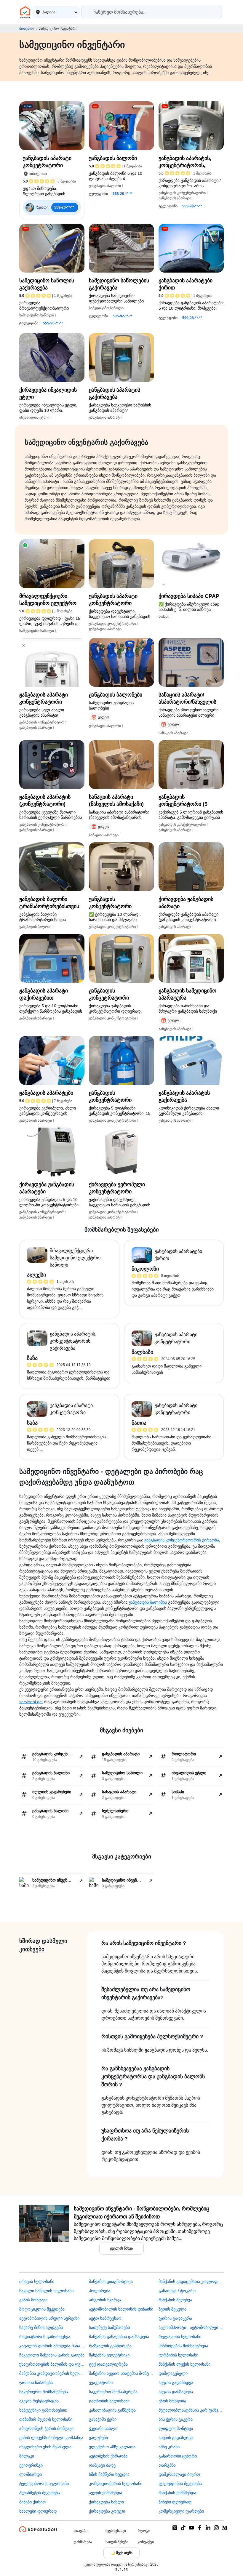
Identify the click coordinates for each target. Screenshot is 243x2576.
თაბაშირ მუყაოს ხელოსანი (46, 2419)
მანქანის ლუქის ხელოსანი (184, 2364)
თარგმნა (167, 2465)
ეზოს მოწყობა (172, 2401)
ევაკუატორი (101, 2383)
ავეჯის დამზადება (176, 2392)
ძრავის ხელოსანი (37, 2282)
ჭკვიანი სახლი (103, 2428)
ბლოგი (144, 2531)
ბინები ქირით (32, 2502)
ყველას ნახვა (121, 2248)
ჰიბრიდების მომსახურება (183, 2346)
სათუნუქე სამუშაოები (109, 2327)
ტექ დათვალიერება (108, 2364)
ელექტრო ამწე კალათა (112, 2447)
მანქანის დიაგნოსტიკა (111, 2282)
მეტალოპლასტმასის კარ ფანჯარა (191, 2410)
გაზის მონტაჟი (33, 2300)
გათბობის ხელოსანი (109, 2401)
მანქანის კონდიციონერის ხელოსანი (52, 2373)
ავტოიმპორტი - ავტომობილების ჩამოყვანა (191, 2327)
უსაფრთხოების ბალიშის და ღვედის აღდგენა (52, 2364)
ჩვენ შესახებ (116, 2531)
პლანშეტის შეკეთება (40, 2493)
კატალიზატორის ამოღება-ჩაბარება (52, 2346)
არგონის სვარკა (105, 2300)
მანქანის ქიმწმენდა (177, 2493)
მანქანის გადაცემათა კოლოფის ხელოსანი (191, 2282)
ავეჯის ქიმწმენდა (105, 2493)
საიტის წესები (117, 2542)
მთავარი (27, 28)
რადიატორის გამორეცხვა (45, 2337)
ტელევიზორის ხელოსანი (44, 2484)
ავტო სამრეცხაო (105, 2318)
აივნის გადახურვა (176, 2438)
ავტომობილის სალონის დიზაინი (121, 2309)
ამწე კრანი (169, 2447)
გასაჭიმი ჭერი (103, 2419)
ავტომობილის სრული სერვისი (49, 2318)
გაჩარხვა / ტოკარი (177, 2291)
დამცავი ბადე (102, 2465)
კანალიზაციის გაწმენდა (112, 2410)
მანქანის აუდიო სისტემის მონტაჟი (121, 2373)
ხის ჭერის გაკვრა (176, 2419)
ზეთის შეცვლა (172, 2309)
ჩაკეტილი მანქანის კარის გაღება (52, 2355)
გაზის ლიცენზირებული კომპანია (51, 2438)
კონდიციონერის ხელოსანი (116, 2484)
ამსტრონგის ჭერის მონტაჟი (46, 2428)
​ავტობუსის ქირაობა (108, 2456)
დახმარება (83, 2542)
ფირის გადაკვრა (175, 2318)
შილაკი (27, 2456)
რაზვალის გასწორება (110, 2346)
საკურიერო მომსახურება (44, 2392)
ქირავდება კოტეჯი (107, 2511)
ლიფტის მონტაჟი (176, 2428)
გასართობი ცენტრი (178, 2456)
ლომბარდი (31, 2474)
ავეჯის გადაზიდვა (176, 2383)
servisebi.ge (31, 1702)
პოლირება (100, 2291)
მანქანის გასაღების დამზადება (119, 2337)
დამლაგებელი (173, 2373)
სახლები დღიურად (38, 2511)
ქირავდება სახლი (106, 2502)
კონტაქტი (146, 2542)
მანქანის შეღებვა (175, 2300)
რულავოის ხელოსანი (180, 2337)
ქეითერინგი (31, 2465)
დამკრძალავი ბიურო (179, 2474)
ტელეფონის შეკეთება (180, 2484)
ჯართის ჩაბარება (36, 2383)
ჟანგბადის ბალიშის (148, 1602)
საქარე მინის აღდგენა (41, 2327)
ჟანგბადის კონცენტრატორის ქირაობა (182, 1540)
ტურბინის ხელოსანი (178, 2355)
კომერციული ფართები (181, 2511)
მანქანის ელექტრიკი (109, 2355)
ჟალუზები (98, 2438)
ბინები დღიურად (175, 2502)
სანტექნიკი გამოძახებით (43, 2410)
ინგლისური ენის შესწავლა (45, 2447)
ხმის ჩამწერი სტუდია (109, 2474)
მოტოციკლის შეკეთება (42, 2309)
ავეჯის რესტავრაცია (39, 2401)
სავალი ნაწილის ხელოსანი (46, 2291)
